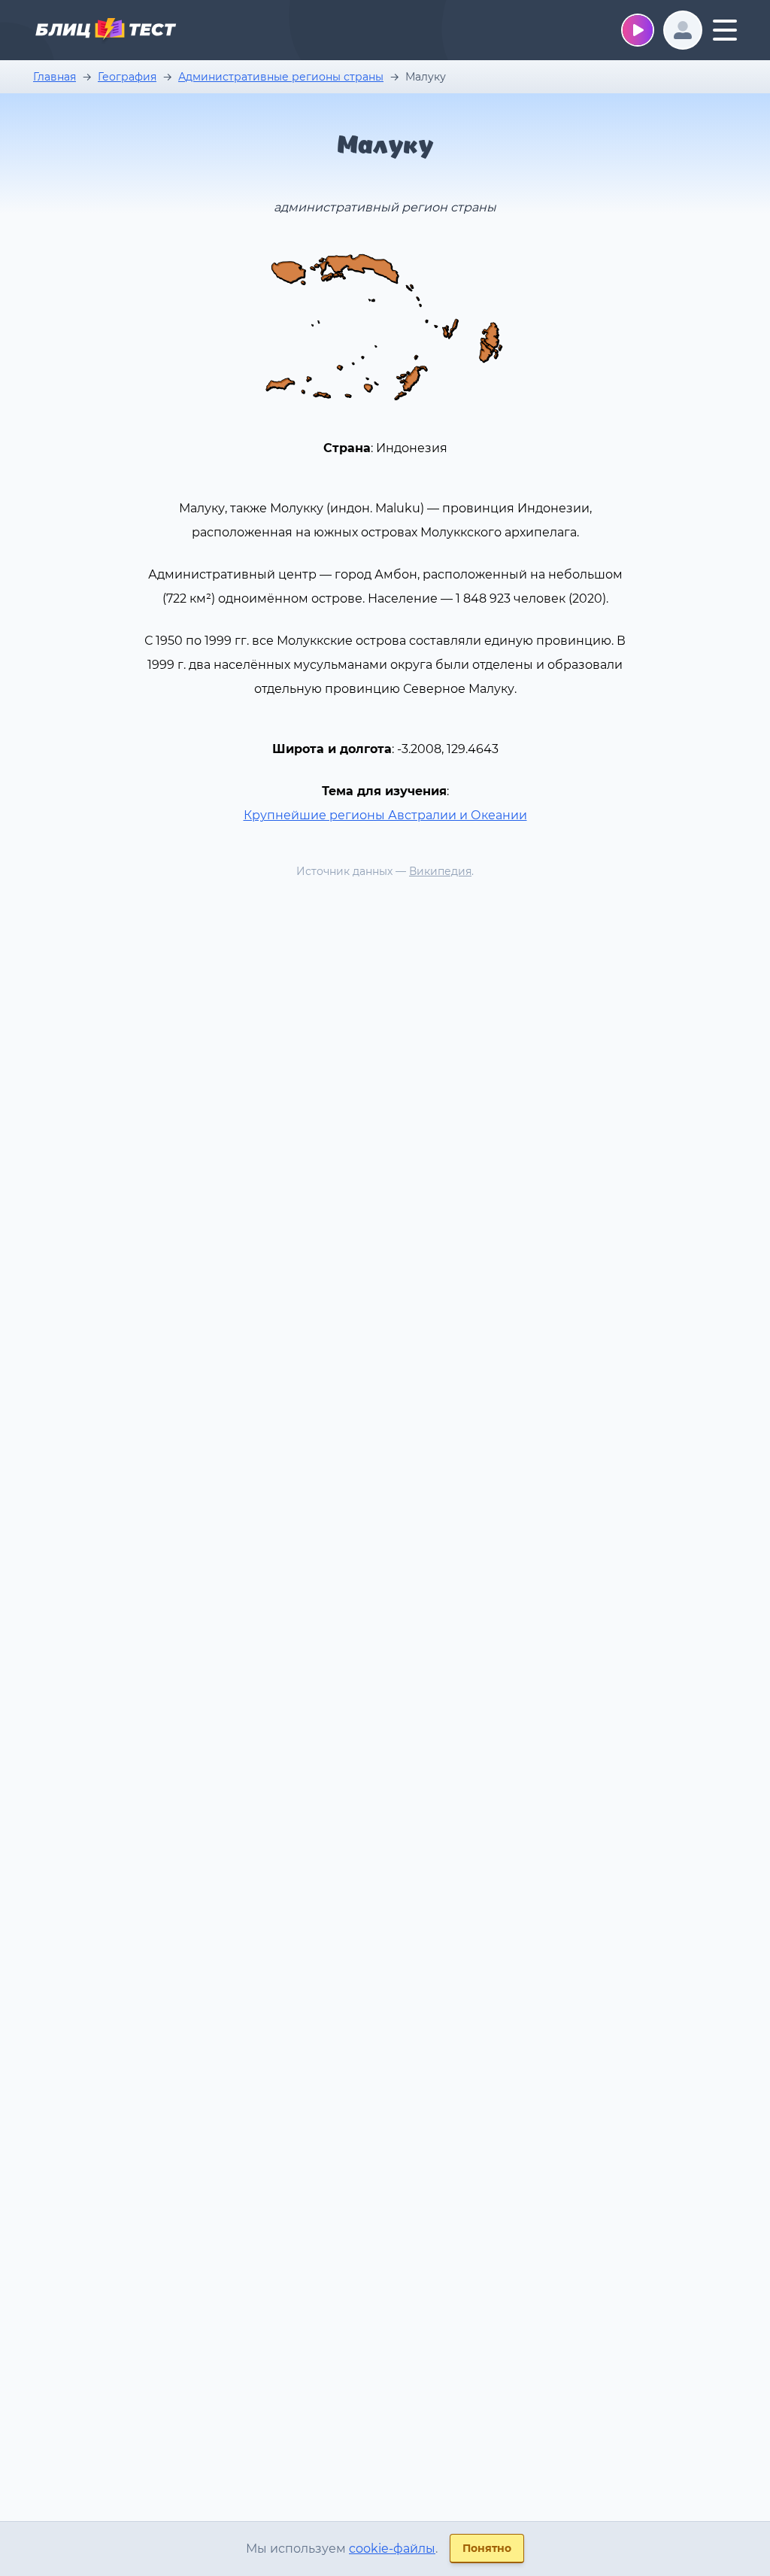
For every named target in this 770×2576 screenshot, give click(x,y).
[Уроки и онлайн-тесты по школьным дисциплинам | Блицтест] (105, 32)
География (127, 77)
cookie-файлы (392, 2549)
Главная (55, 77)
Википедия (440, 871)
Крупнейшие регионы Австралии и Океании (385, 815)
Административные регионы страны (281, 77)
